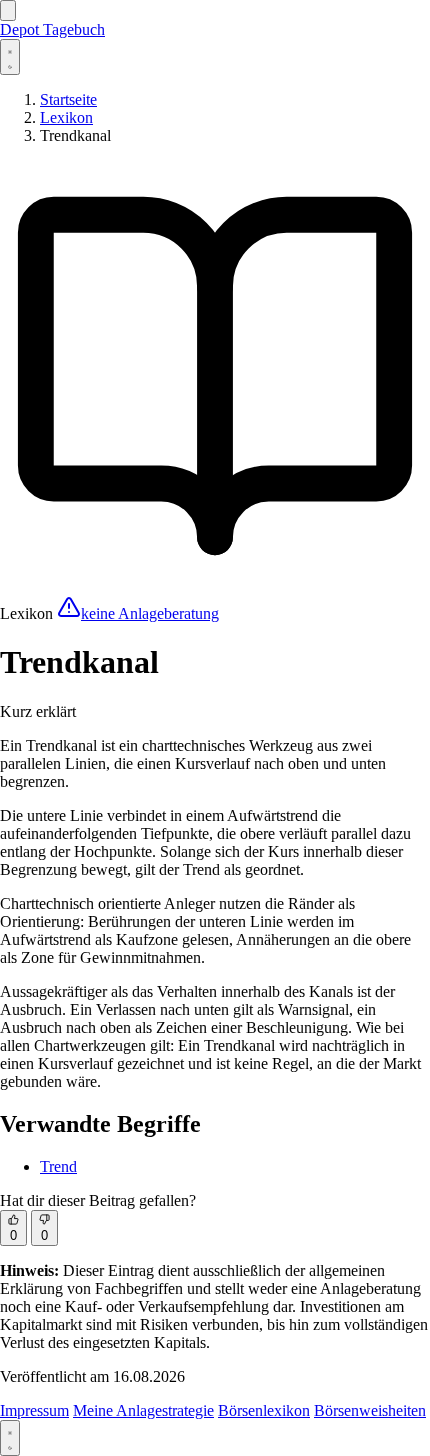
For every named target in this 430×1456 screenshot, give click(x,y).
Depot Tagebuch (52, 29)
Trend (58, 1166)
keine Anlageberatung (150, 613)
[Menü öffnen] (8, 10)
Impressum (34, 1410)
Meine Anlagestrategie (143, 1410)
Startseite (68, 99)
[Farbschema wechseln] (10, 57)
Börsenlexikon (264, 1410)
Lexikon (66, 117)
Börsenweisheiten (370, 1410)
